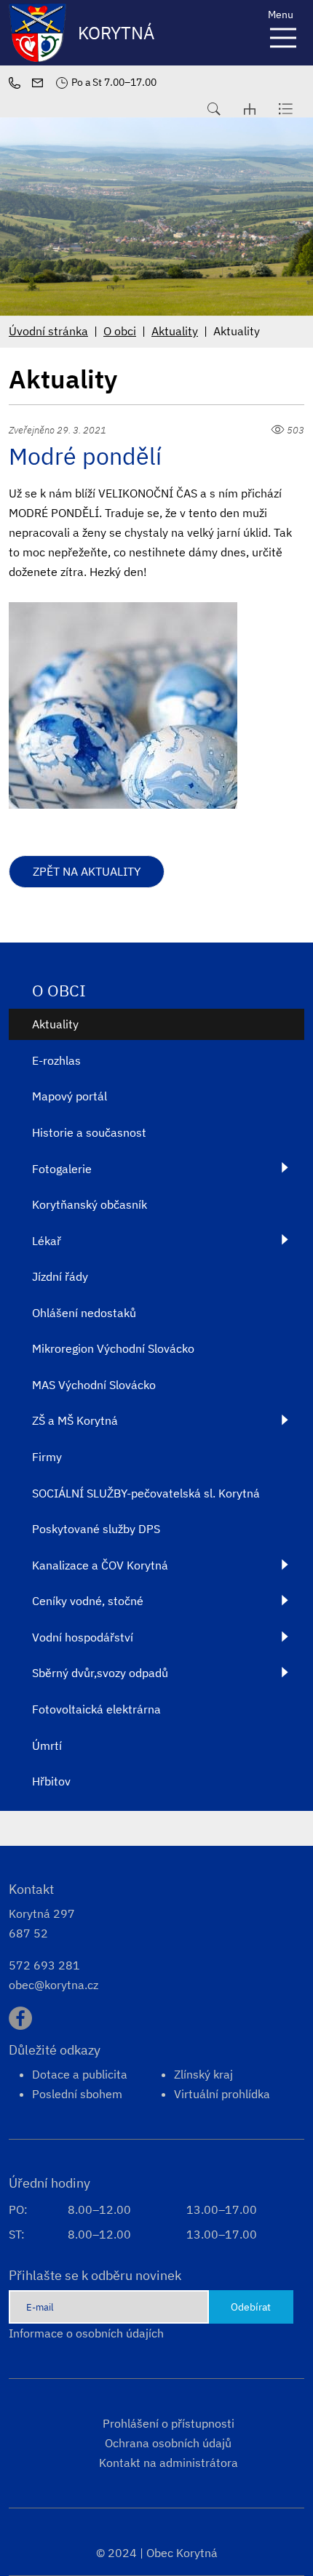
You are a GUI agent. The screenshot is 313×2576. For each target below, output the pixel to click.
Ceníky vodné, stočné (88, 1601)
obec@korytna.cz (54, 1985)
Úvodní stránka (48, 331)
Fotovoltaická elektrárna (96, 1709)
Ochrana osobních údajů (168, 2443)
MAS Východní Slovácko (94, 1385)
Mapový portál (70, 1096)
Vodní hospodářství (83, 1637)
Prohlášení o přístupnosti (169, 2423)
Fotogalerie (62, 1169)
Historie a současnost (89, 1132)
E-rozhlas (56, 1060)
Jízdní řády (60, 1276)
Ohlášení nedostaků (84, 1313)
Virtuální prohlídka (222, 2094)
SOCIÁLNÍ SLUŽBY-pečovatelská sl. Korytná (146, 1493)
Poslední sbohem (77, 2094)
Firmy (47, 1457)
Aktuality (175, 331)
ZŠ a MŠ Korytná (75, 1420)
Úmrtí (47, 1745)
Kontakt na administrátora (169, 2463)
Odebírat (251, 2307)
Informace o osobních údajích (86, 2333)
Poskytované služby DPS (96, 1529)
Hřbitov (51, 1781)
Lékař (47, 1241)
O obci (120, 331)
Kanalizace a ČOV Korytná (100, 1565)
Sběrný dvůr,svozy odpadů (100, 1673)
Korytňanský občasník (90, 1204)
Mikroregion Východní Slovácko (113, 1348)
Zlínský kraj (203, 2074)
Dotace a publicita (80, 2074)
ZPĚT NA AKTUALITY (87, 871)
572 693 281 (44, 1965)
